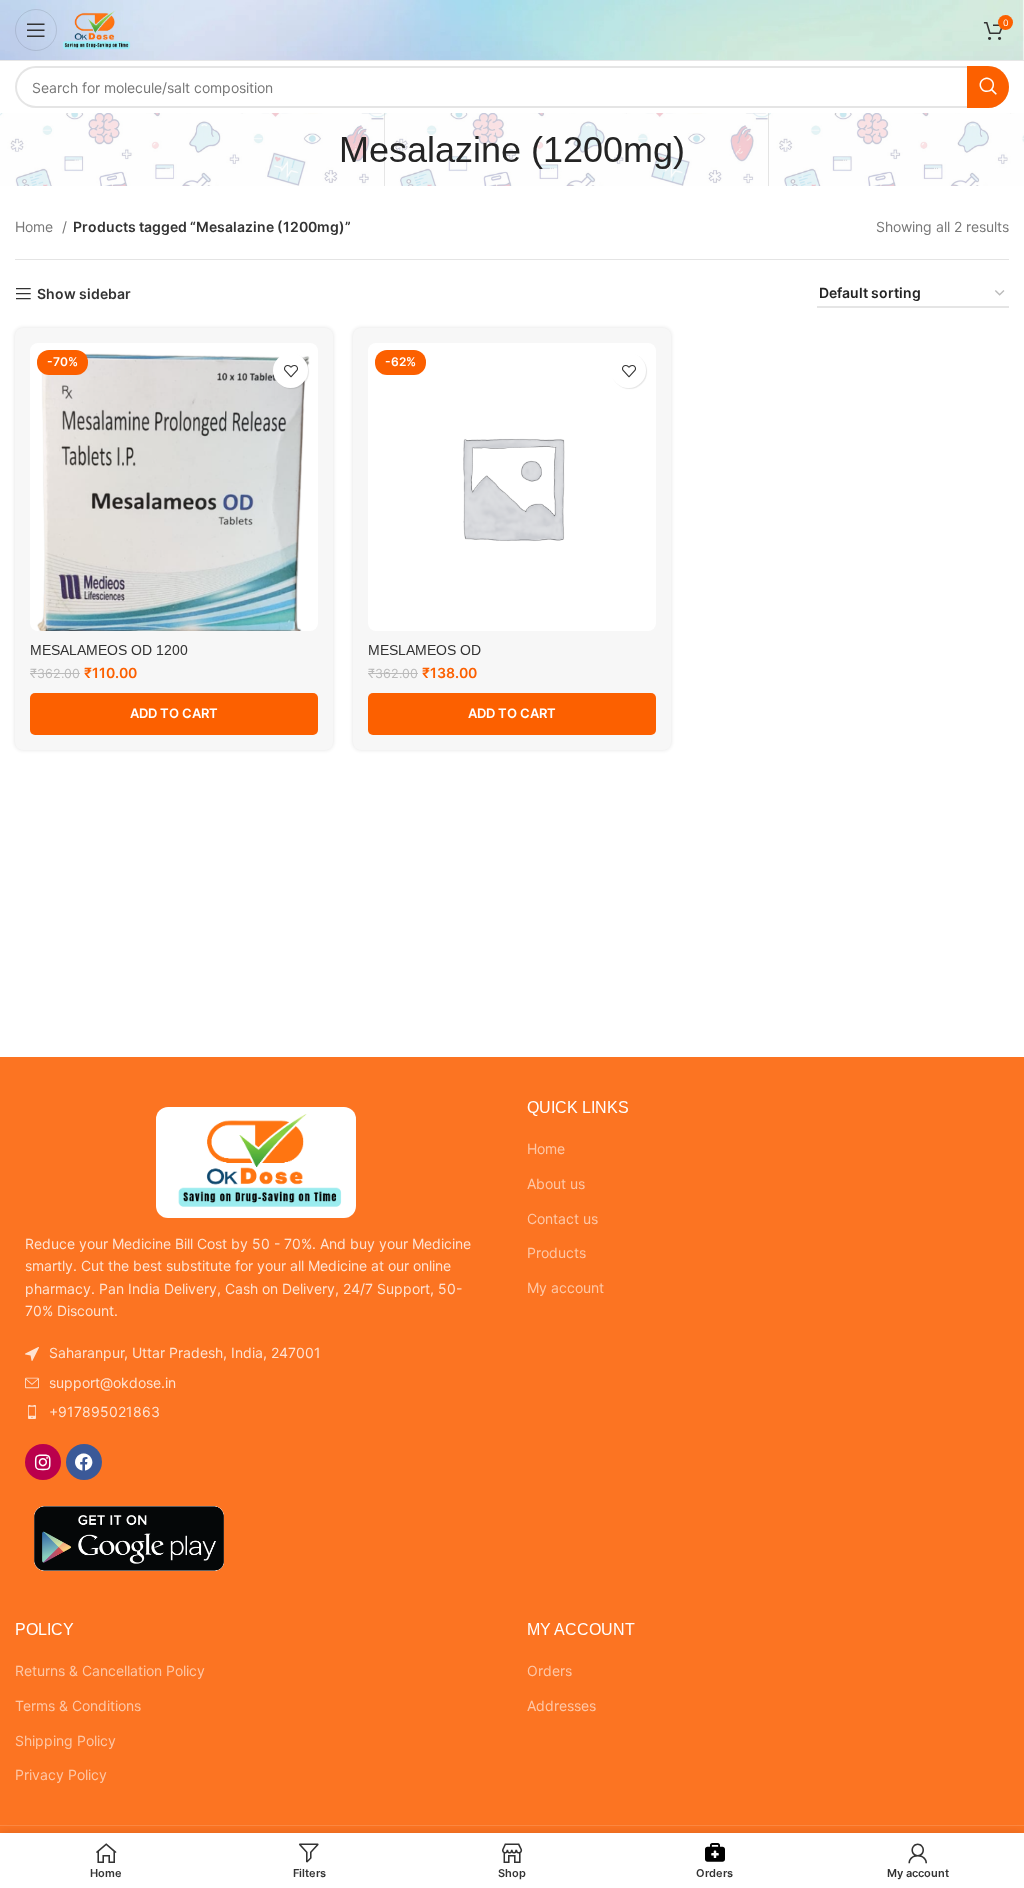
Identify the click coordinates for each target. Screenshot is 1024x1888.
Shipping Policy (65, 1740)
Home (36, 226)
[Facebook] (84, 1462)
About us (556, 1183)
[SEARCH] (988, 87)
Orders (549, 1670)
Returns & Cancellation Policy (110, 1670)
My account (565, 1287)
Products (556, 1252)
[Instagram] (43, 1462)
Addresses (561, 1705)
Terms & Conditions (78, 1705)
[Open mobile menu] (36, 30)
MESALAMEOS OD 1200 (109, 650)
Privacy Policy (61, 1774)
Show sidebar (84, 294)
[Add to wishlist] (290, 370)
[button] (174, 714)
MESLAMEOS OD (424, 650)
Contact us (562, 1218)
